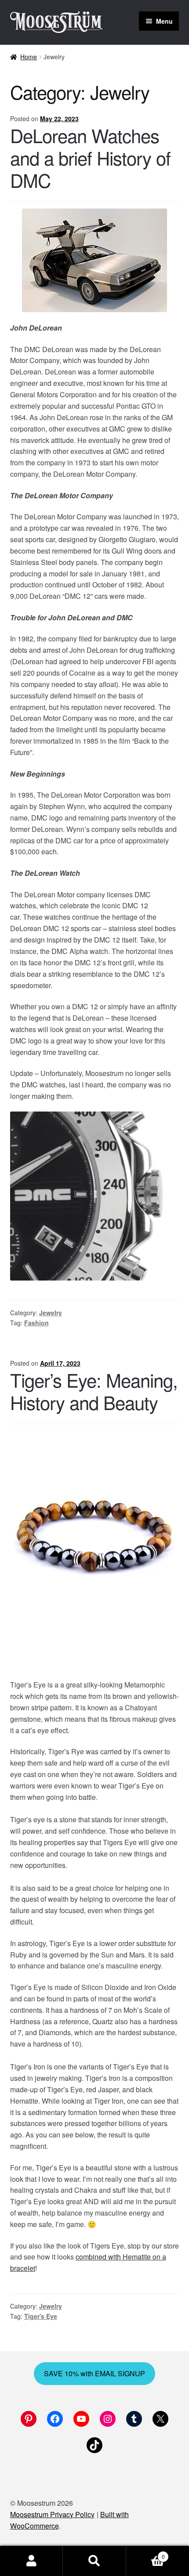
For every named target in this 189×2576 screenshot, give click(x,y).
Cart (145, 2553)
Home (29, 57)
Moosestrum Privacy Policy (52, 2514)
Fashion (36, 1323)
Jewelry (51, 1313)
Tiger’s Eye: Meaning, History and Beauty (94, 1391)
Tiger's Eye (41, 2316)
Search (94, 2561)
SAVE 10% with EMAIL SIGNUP (94, 2373)
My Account (31, 2561)
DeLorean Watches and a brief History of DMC (90, 158)
